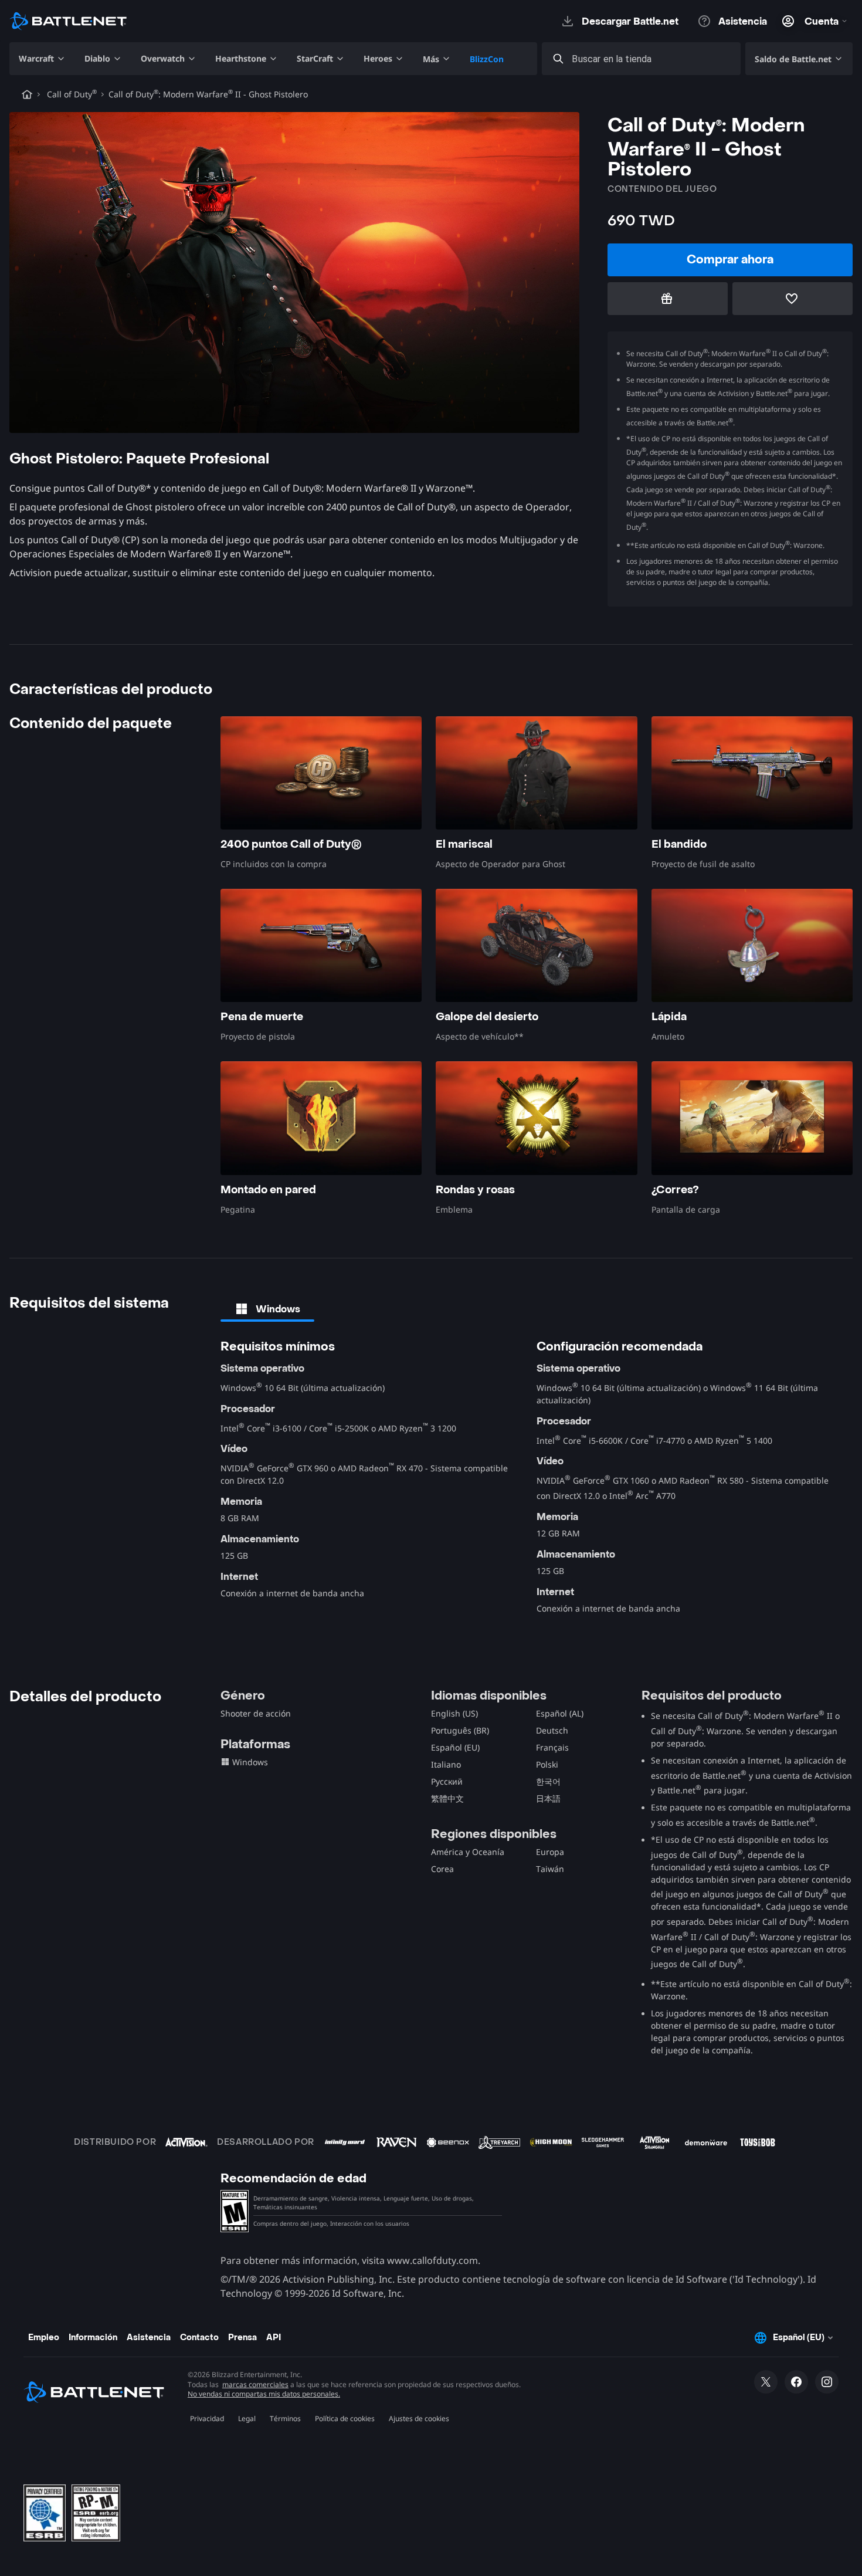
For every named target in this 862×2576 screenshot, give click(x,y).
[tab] (267, 1309)
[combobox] (652, 59)
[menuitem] (42, 59)
